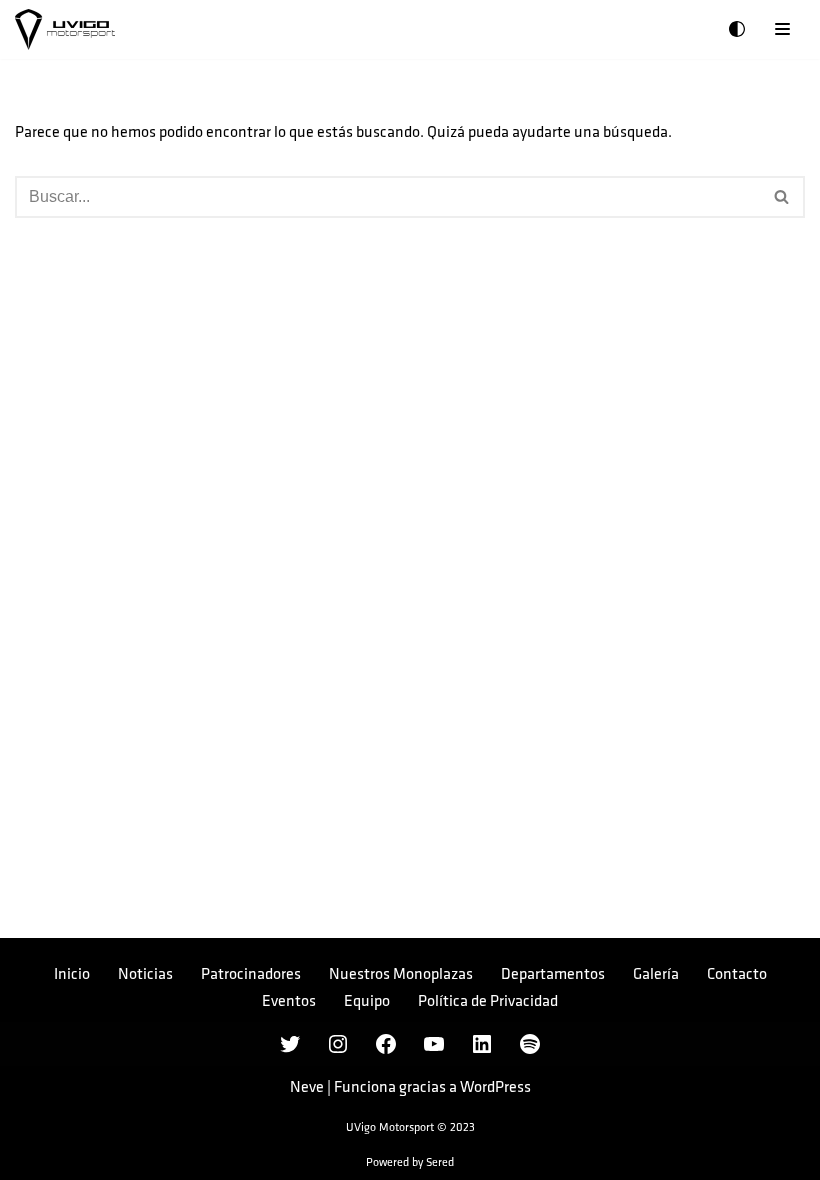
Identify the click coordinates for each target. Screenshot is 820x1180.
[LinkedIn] (482, 1044)
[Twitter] (290, 1044)
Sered (440, 1162)
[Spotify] (530, 1044)
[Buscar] (782, 197)
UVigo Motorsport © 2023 (410, 1127)
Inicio (72, 974)
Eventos (289, 1001)
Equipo (367, 1001)
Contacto (737, 974)
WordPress (495, 1087)
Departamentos (553, 974)
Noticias (145, 974)
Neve (307, 1087)
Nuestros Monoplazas (401, 974)
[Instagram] (338, 1044)
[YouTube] (434, 1044)
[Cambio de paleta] (737, 29)
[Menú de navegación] (782, 29)
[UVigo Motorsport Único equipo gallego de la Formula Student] (65, 29)
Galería (656, 974)
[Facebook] (386, 1044)
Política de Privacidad (488, 1001)
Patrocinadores (251, 974)
